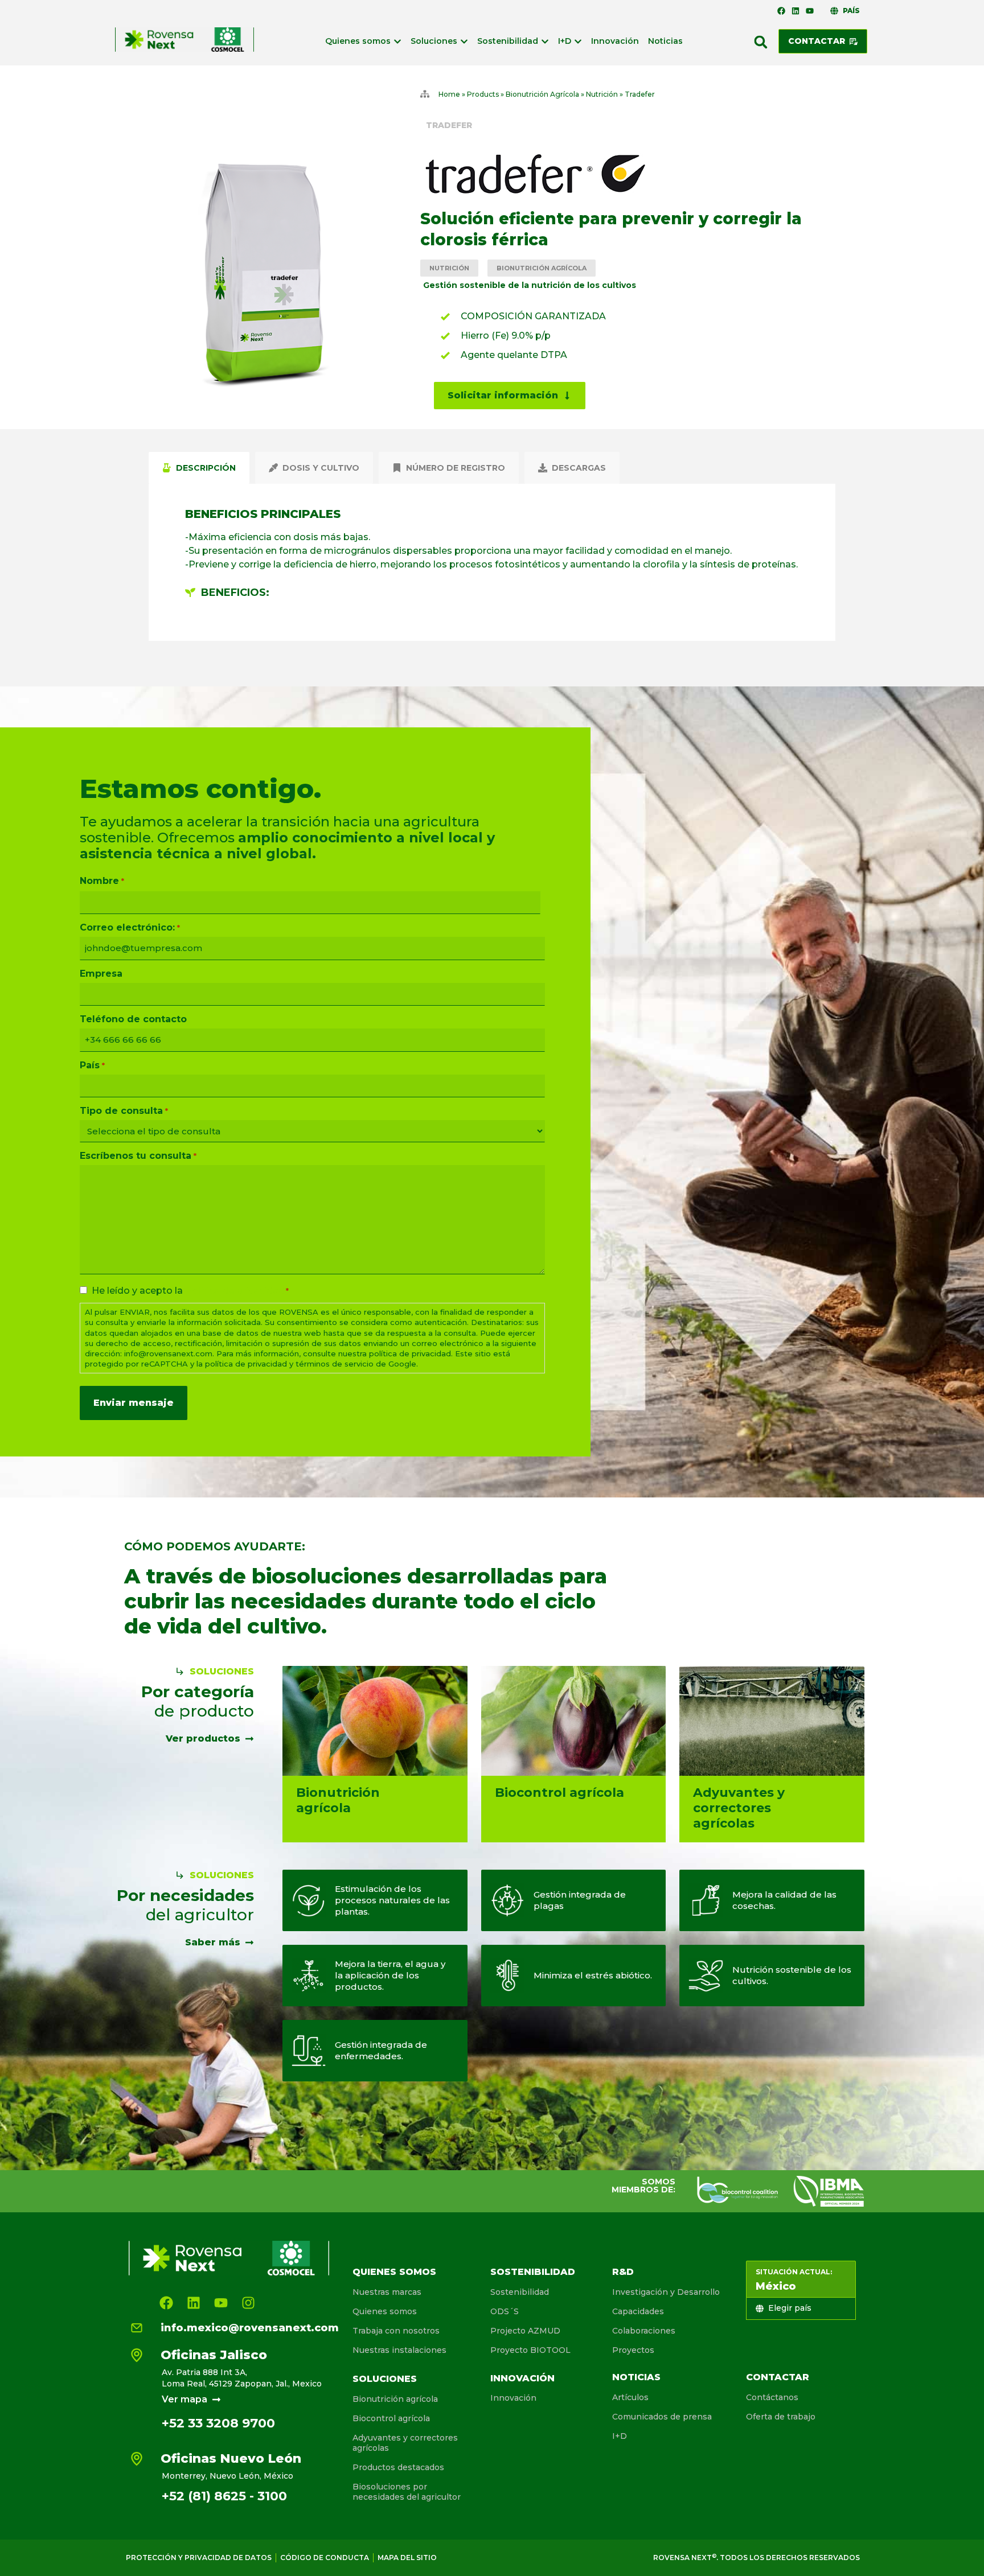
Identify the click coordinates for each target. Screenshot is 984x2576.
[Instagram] (248, 2303)
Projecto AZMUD (525, 2331)
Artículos (630, 2397)
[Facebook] (781, 11)
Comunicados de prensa (662, 2417)
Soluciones (385, 2379)
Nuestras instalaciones (399, 2350)
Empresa (101, 974)
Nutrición (602, 94)
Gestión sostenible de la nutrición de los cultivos (530, 285)
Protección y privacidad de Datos (199, 2558)
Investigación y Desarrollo (666, 2292)
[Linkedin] (796, 11)
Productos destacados (398, 2467)
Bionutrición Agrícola (542, 94)
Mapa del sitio (407, 2558)
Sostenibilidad (533, 2272)
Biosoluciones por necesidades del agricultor (407, 2492)
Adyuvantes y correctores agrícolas (405, 2443)
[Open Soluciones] (464, 41)
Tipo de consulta (124, 1111)
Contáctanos (772, 2397)
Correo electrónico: (130, 928)
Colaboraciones (644, 2331)
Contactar (778, 2377)
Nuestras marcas (387, 2292)
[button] (761, 42)
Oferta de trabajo (781, 2417)
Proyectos (633, 2350)
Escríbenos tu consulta (138, 1156)
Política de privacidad (235, 1291)
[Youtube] (810, 11)
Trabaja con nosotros (396, 2331)
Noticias (636, 2377)
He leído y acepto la (190, 1291)
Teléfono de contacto (133, 1019)
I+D (620, 2436)
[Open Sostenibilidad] (545, 41)
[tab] (199, 468)
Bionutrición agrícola (395, 2399)
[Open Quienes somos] (397, 41)
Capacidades (638, 2311)
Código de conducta (325, 2558)
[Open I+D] (578, 41)
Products (483, 94)
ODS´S (505, 2311)
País (92, 1065)
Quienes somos (394, 2272)
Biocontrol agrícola (391, 2418)
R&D (623, 2272)
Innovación (522, 2378)
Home (449, 94)
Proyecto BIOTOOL (530, 2350)
